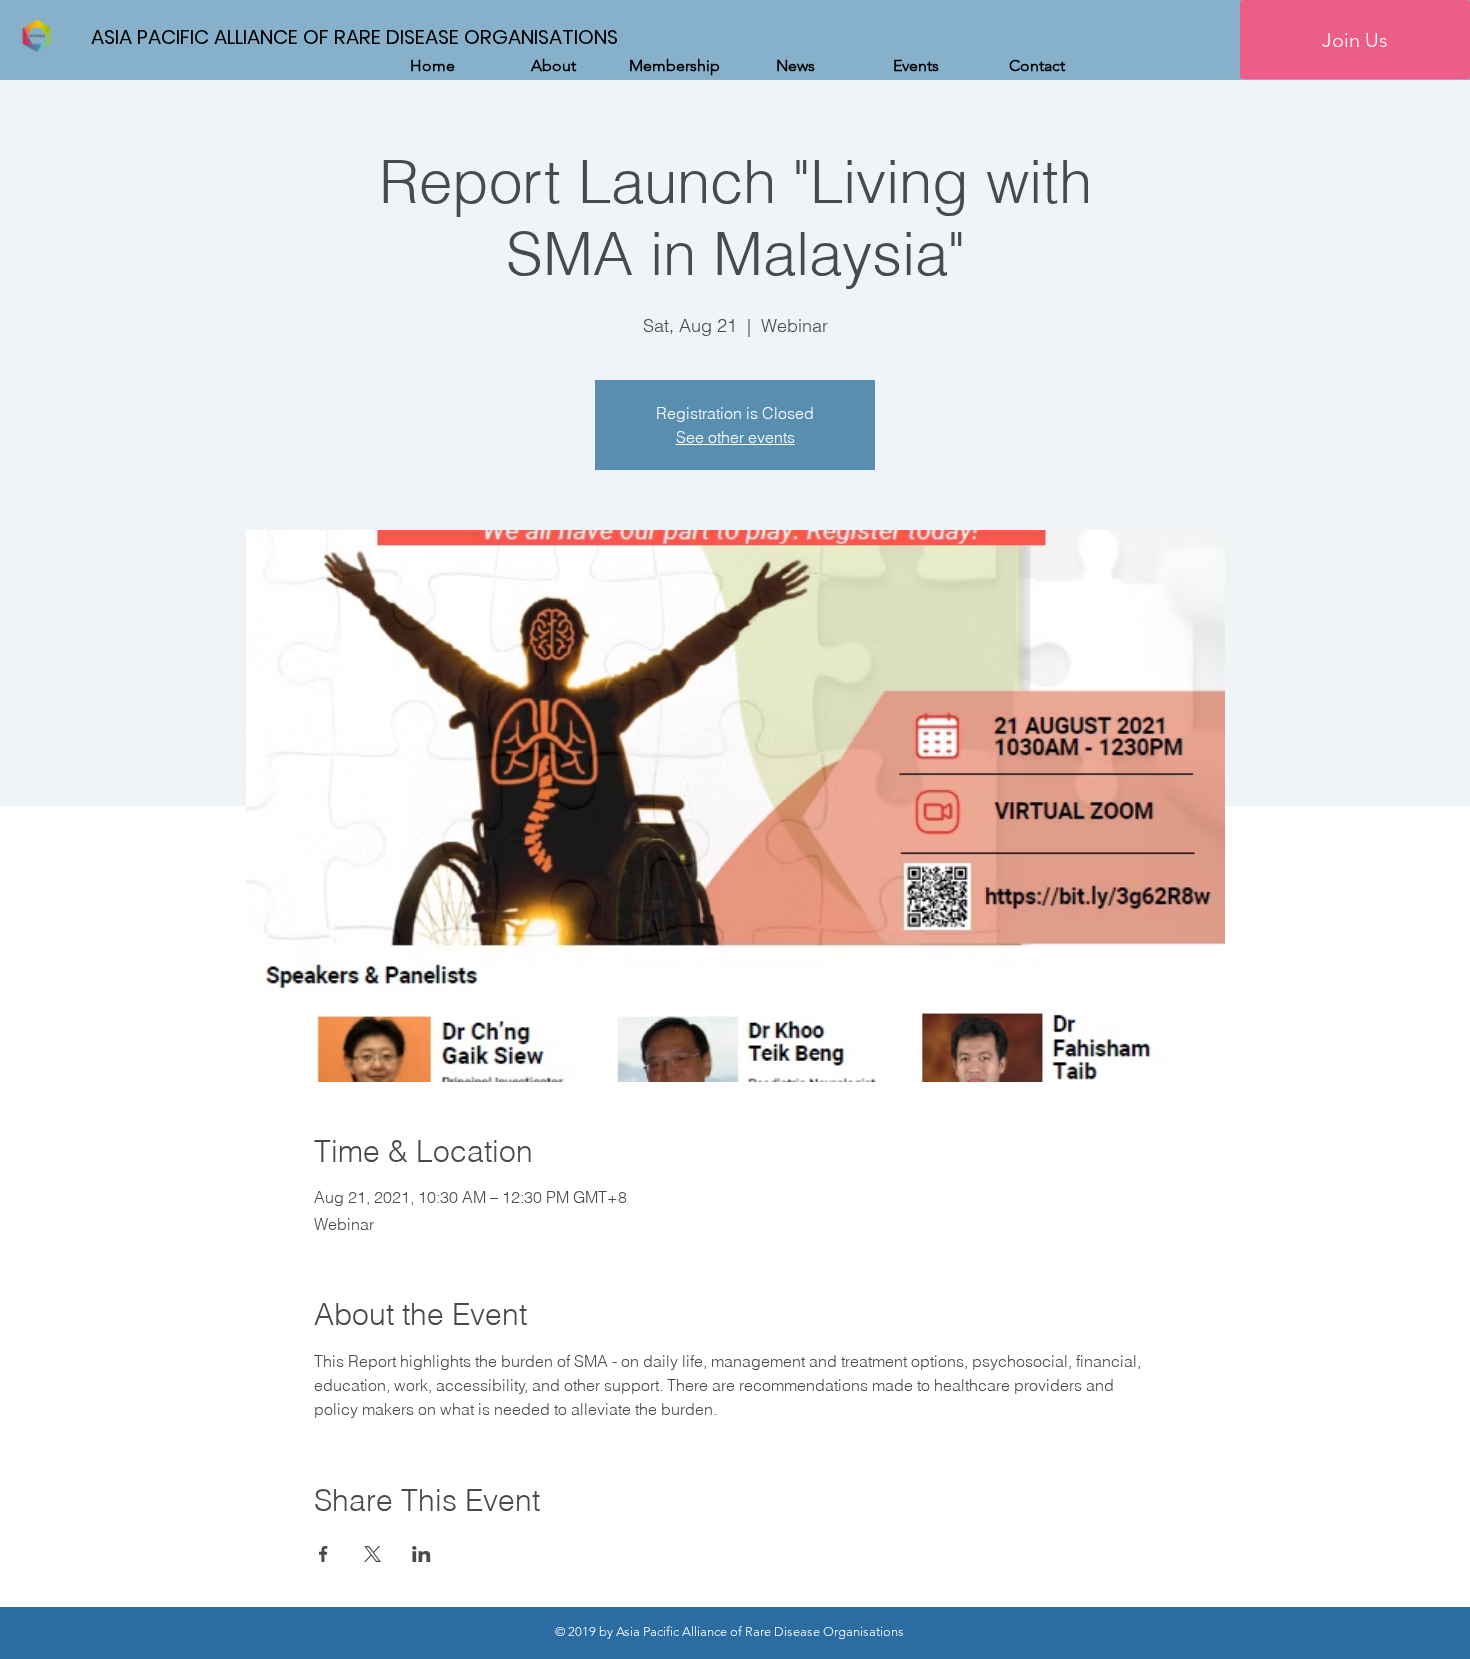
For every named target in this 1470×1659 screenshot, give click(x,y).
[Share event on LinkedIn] (421, 1554)
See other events (735, 437)
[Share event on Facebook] (323, 1554)
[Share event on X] (372, 1554)
